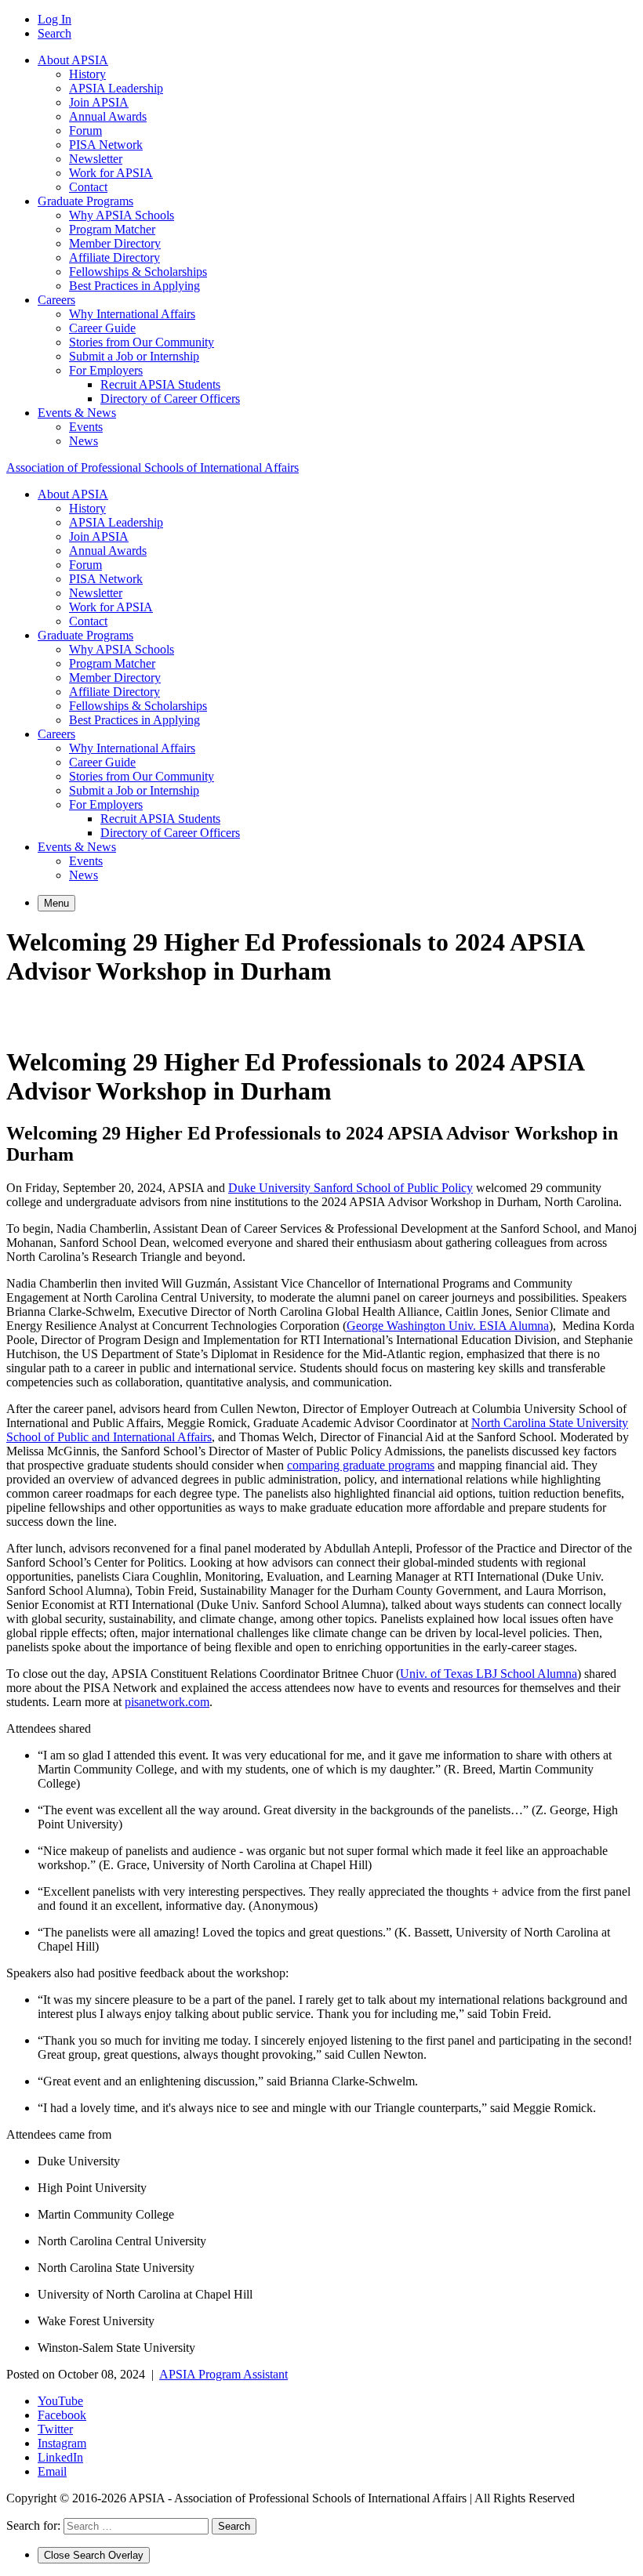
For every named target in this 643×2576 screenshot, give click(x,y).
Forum (85, 130)
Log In (54, 19)
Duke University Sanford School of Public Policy (351, 1188)
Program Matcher (112, 229)
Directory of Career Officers (170, 399)
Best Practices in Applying (134, 286)
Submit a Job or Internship (134, 356)
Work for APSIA (111, 173)
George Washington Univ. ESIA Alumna (448, 1326)
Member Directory (115, 243)
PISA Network (106, 145)
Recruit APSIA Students (160, 384)
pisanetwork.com (167, 1702)
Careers (56, 300)
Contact (88, 187)
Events (86, 427)
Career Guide (102, 328)
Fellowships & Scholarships (138, 272)
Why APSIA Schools (122, 215)
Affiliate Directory (114, 257)
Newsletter (96, 159)
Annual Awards (108, 116)
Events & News (77, 413)
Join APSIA (99, 102)
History (87, 74)
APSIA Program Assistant (223, 2374)
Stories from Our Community (142, 342)
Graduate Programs (85, 201)
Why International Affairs (132, 314)
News (84, 441)
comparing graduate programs (361, 1465)
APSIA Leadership (116, 88)
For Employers (106, 370)
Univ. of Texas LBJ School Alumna (489, 1674)
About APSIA (73, 60)
